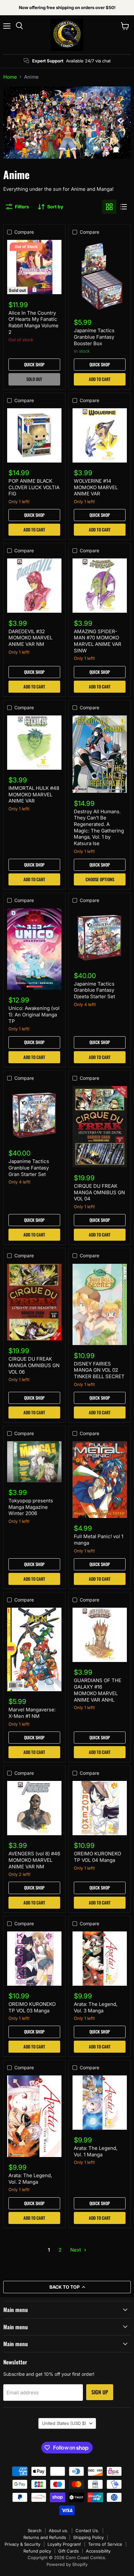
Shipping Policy (88, 2537)
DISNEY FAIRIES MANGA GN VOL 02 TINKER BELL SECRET (99, 1370)
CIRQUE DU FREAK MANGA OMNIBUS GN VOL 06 (34, 1365)
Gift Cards (68, 2551)
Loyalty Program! (64, 2544)
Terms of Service (105, 2544)
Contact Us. (87, 2530)
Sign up (100, 2392)
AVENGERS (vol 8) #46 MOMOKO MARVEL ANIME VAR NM (34, 1860)
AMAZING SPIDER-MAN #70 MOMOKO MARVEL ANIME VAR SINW (98, 641)
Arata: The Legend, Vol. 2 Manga (30, 2179)
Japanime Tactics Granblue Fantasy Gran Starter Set (29, 1168)
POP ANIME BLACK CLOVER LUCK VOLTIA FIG (34, 487)
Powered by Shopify (67, 2564)
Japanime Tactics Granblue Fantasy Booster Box (94, 337)
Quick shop (34, 364)
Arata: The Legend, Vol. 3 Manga (96, 2007)
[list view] (124, 207)
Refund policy (37, 2551)
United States (64, 2423)
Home (10, 77)
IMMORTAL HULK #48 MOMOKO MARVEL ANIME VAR (34, 794)
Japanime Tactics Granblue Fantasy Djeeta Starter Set (94, 990)
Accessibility (98, 2551)
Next (76, 2250)
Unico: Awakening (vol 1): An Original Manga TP (34, 1014)
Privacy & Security (22, 2544)
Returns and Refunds (45, 2537)
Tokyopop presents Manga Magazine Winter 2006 (31, 1507)
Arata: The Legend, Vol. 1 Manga (96, 2151)
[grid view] (109, 207)
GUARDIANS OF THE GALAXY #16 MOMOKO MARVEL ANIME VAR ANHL (98, 1690)
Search (35, 2530)
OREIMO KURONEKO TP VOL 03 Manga (32, 2007)
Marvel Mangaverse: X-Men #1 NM (32, 1713)
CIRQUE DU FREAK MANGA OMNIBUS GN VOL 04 (99, 1192)
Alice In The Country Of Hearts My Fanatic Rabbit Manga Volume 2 (33, 322)
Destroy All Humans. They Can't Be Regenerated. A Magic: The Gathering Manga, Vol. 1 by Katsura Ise (99, 827)
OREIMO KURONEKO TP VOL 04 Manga (97, 1857)
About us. (59, 2530)
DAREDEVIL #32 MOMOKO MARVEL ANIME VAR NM (30, 638)
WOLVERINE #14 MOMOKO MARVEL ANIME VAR (96, 487)
